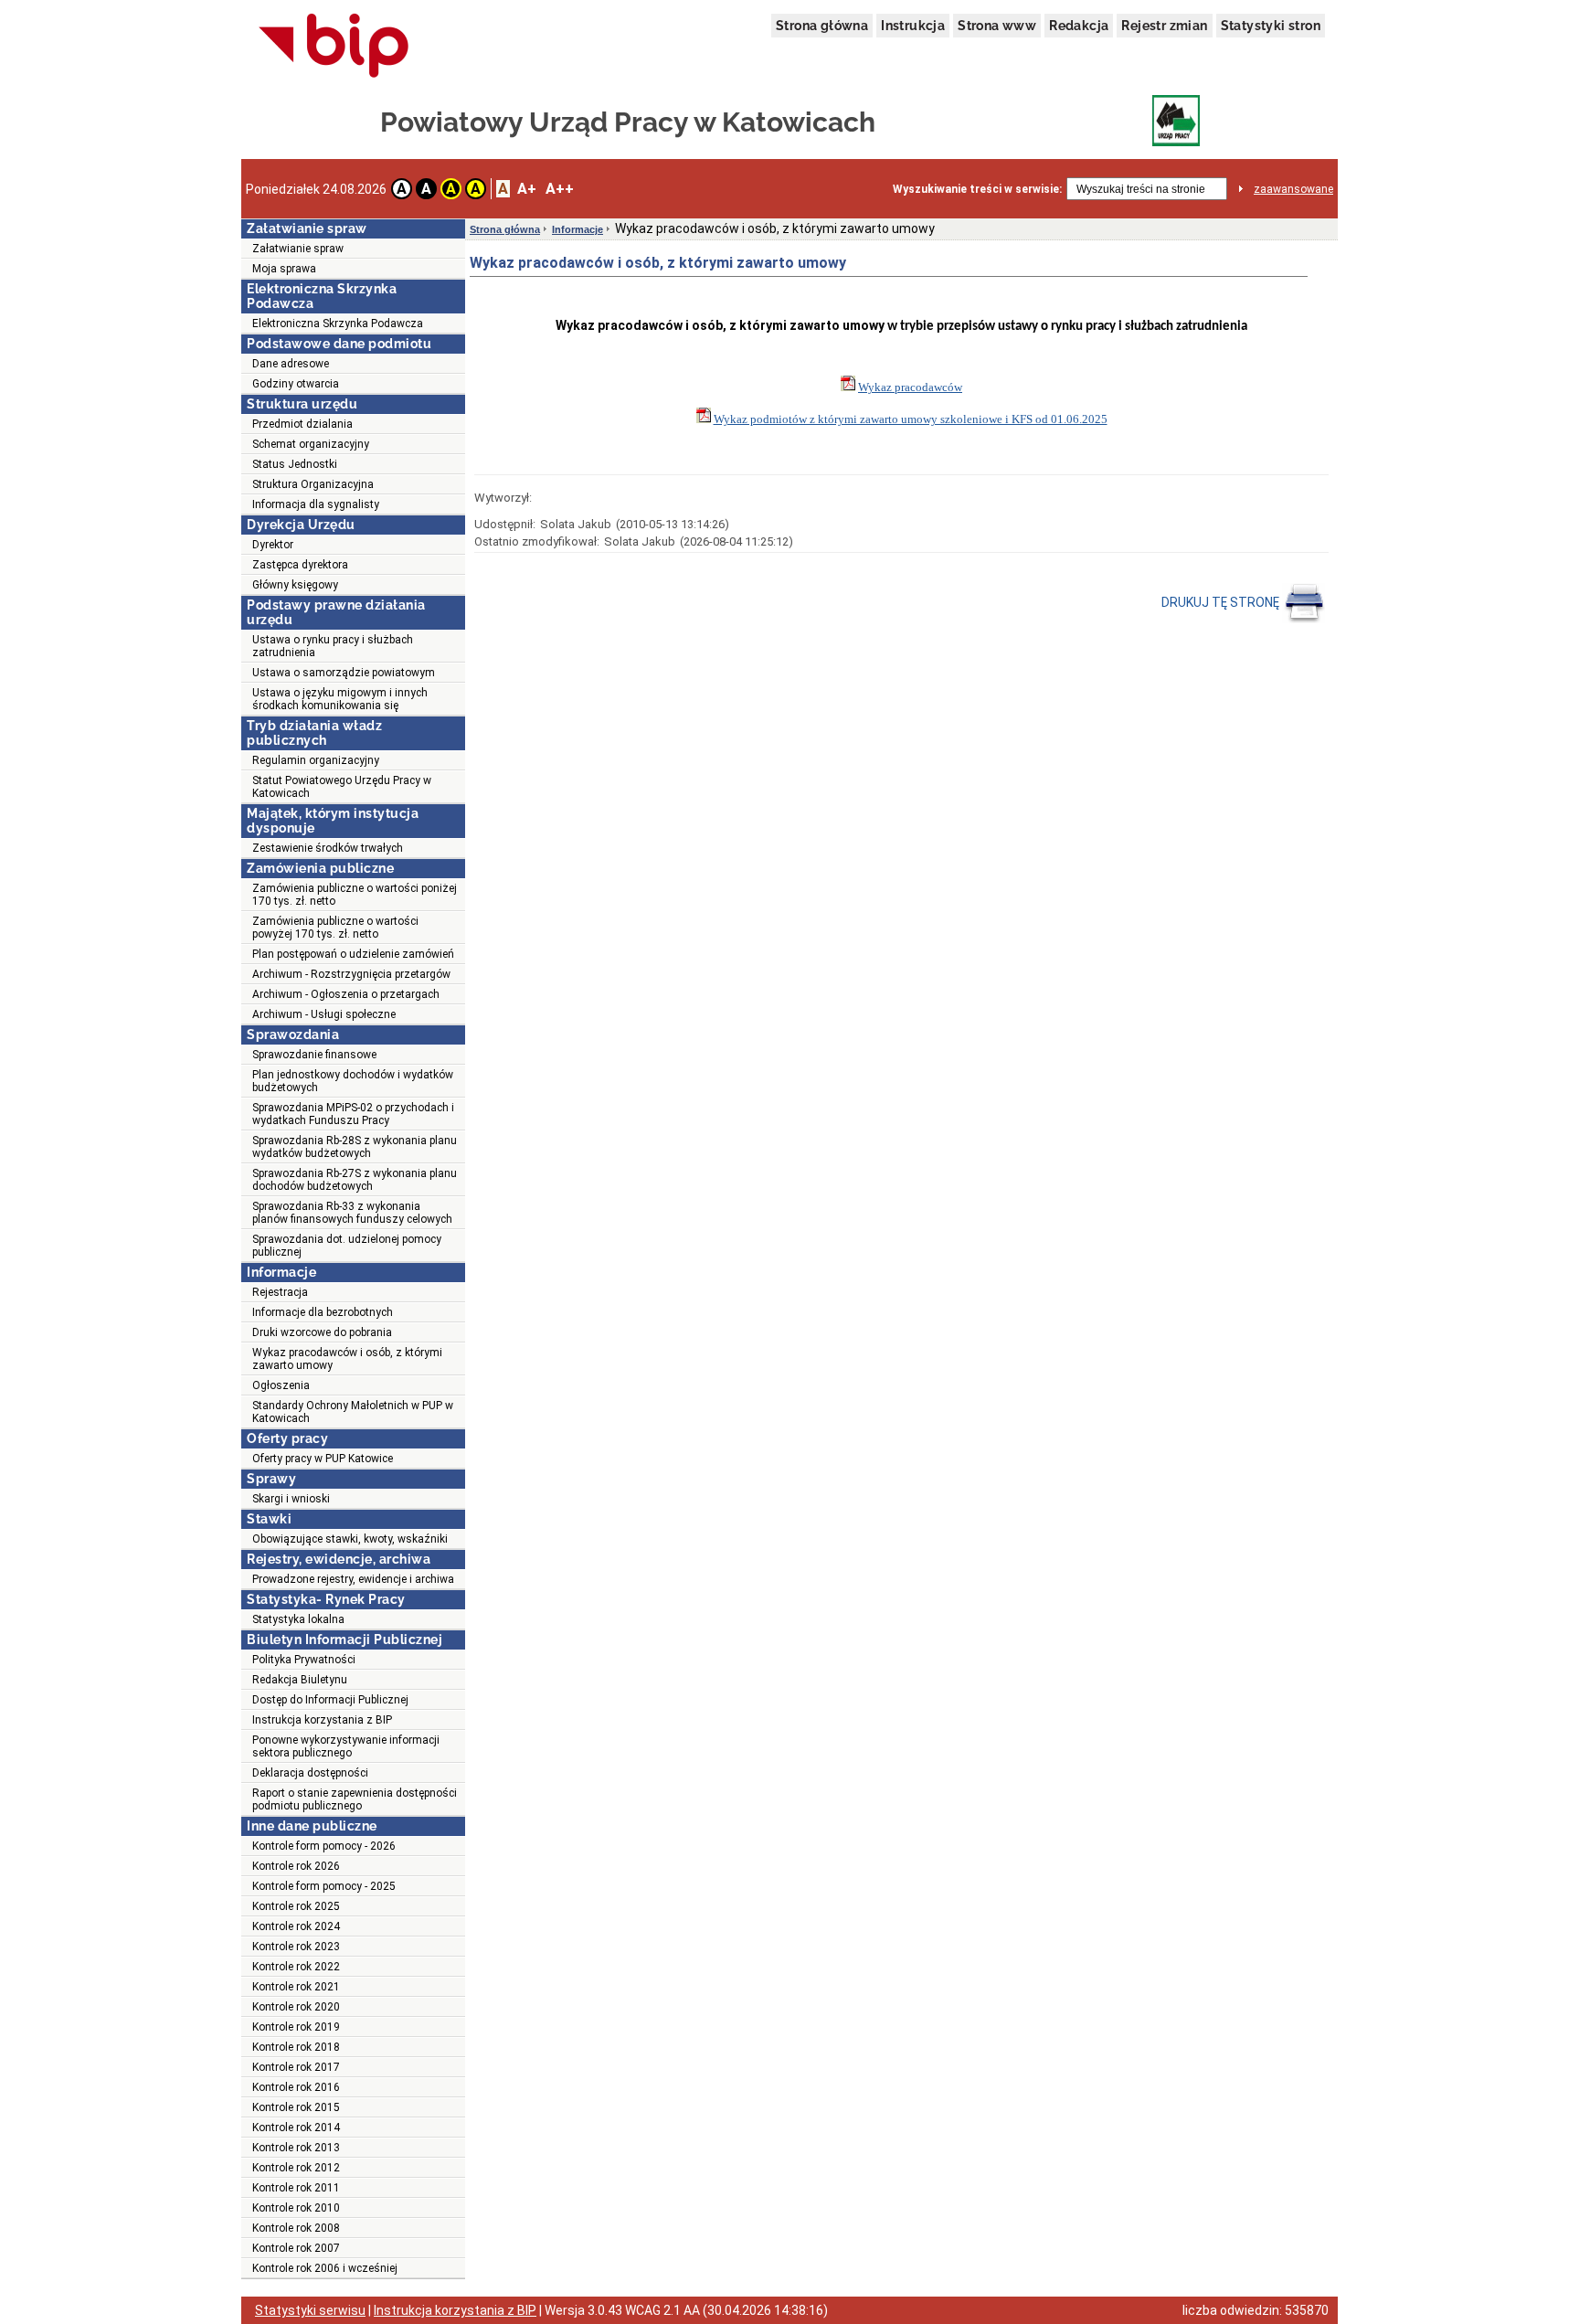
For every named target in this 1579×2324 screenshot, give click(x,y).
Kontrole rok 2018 (296, 2047)
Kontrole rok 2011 (296, 2188)
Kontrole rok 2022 (296, 1967)
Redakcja (1079, 26)
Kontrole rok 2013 (296, 2148)
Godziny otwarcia (296, 384)
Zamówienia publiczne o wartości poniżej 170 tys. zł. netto (355, 895)
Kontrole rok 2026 (296, 1866)
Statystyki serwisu (310, 2310)
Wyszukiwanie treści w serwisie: (977, 189)
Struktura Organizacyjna (313, 484)
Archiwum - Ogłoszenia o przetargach (346, 994)
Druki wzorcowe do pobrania (322, 1332)
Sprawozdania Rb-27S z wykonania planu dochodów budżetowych (355, 1180)
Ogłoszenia (281, 1385)
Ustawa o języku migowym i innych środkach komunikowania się (340, 699)
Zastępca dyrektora (300, 565)
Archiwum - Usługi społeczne (324, 1014)
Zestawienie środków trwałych (328, 848)
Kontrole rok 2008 (296, 2228)
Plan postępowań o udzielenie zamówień (353, 954)
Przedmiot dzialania (302, 424)
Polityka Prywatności (304, 1660)
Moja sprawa (284, 269)
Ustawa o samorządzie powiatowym (344, 673)
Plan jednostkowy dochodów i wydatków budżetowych (353, 1081)
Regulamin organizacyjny (316, 760)
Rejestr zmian (1164, 26)
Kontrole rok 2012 (296, 2168)
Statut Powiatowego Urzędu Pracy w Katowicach (342, 787)
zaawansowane (1293, 189)
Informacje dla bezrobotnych (323, 1312)
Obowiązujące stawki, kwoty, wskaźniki (350, 1539)
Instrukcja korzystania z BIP (322, 1720)
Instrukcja (913, 26)
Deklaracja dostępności (310, 1773)
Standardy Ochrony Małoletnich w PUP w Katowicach (353, 1412)
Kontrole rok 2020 (296, 2007)
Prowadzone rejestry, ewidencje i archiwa (353, 1579)
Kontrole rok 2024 (296, 1926)
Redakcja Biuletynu (300, 1680)
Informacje (578, 229)
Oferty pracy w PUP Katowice (323, 1459)
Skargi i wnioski (291, 1499)
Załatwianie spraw (298, 249)
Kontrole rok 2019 (296, 2027)
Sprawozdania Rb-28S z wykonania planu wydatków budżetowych (355, 1147)
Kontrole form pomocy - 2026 (324, 1846)
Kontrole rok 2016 (296, 2087)
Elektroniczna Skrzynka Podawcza (338, 324)
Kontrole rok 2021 (296, 1987)
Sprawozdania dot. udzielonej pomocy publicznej (347, 1246)
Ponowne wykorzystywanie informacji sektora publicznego (346, 1746)
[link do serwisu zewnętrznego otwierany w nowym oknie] (334, 47)
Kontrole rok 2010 (296, 2208)
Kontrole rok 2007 (296, 2248)
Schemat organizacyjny (311, 444)
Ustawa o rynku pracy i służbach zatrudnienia (333, 646)
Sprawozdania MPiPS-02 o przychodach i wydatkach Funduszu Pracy (353, 1114)
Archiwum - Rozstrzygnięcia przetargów (351, 974)
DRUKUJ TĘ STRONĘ (1222, 602)
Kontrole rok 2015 (296, 2107)
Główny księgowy (295, 585)
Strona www (997, 26)
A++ (560, 189)
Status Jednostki (295, 464)
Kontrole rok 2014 (296, 2128)
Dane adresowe (291, 364)
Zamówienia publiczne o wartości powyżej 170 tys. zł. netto (335, 928)
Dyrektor (273, 545)
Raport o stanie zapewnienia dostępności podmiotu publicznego (355, 1799)
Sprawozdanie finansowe (314, 1055)
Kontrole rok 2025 (296, 1906)
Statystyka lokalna (298, 1619)
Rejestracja (280, 1292)
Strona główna (822, 26)
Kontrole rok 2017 (296, 2067)
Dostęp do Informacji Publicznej (330, 1700)
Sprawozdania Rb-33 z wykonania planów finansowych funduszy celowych (352, 1213)
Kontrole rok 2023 (296, 1947)
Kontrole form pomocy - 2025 (324, 1886)
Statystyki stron (1271, 26)
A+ (527, 189)
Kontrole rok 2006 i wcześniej (325, 2268)
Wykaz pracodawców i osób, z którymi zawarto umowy (347, 1359)
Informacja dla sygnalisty (316, 504)
